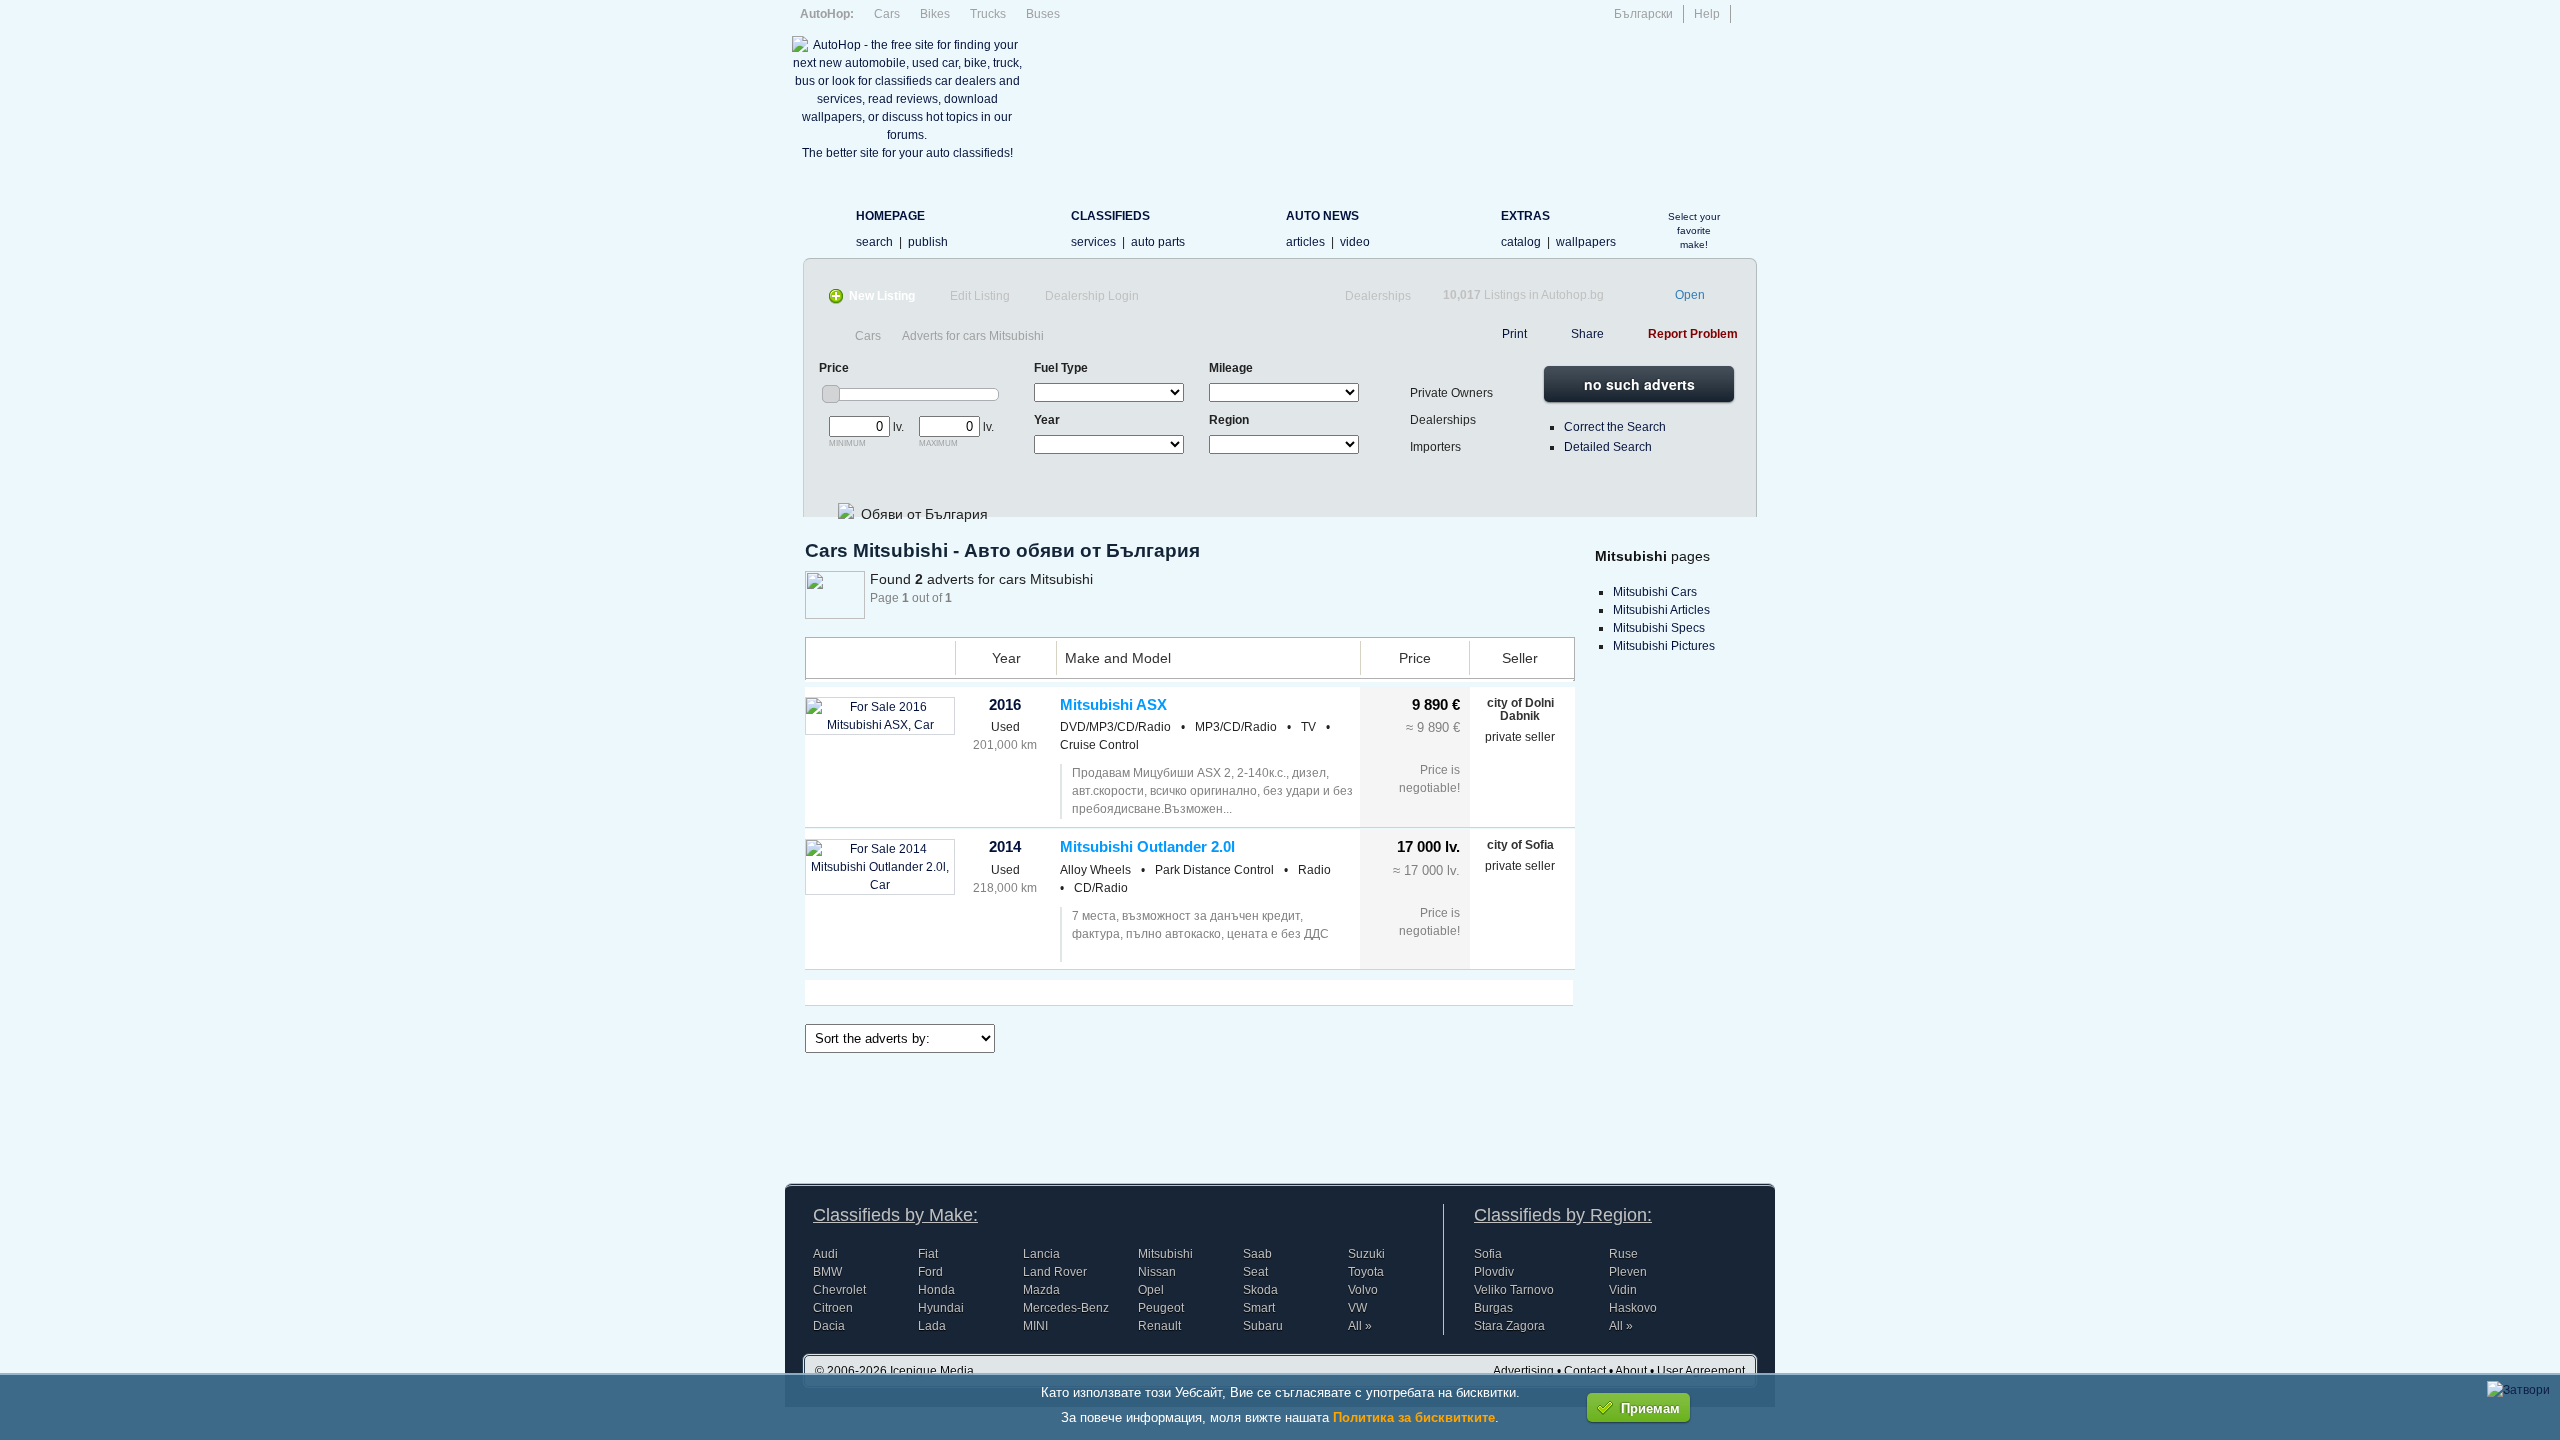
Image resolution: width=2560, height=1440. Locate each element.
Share (1587, 334)
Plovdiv (1494, 1272)
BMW (827, 1272)
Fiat (928, 1254)
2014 (1005, 846)
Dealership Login (1092, 296)
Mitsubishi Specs (1659, 628)
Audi (825, 1254)
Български (1643, 14)
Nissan (1157, 1272)
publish (928, 242)
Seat (1255, 1272)
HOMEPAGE (890, 216)
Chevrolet (839, 1290)
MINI (1035, 1326)
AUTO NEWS (1322, 216)
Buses (1043, 14)
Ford (930, 1272)
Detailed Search (1608, 447)
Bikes (935, 14)
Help (1707, 14)
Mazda (1041, 1290)
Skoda (1260, 1290)
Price (1415, 658)
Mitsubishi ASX (1113, 704)
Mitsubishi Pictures (1664, 646)
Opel (1151, 1290)
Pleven (1628, 1272)
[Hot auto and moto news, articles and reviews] (1253, 227)
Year (1006, 658)
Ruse (1623, 1254)
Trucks (988, 14)
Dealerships (1378, 296)
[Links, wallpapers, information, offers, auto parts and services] (1468, 227)
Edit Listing (980, 296)
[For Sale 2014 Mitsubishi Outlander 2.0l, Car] (880, 885)
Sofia (1488, 1254)
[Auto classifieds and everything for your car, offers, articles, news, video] (823, 227)
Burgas (1493, 1308)
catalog (1521, 242)
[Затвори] (2518, 1390)
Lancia (1041, 1254)
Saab (1257, 1254)
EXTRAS (1525, 216)
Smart (1259, 1308)
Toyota (1366, 1272)
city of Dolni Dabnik (1520, 709)
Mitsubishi (1165, 1254)
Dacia (829, 1326)
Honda (936, 1290)
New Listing (882, 296)
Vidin (1623, 1290)
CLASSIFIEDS (1110, 216)
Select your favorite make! (1694, 230)
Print (1514, 334)
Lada (932, 1326)
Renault (1159, 1326)
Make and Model (1118, 658)
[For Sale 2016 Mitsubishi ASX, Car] (880, 725)
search (874, 242)
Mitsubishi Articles (1661, 610)
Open (1690, 295)
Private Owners (1451, 393)
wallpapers (1586, 242)
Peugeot (1161, 1308)
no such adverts (1639, 384)
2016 (1005, 704)
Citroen (833, 1308)
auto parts (1158, 242)
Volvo (1363, 1290)
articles (1305, 242)
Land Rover (1055, 1272)
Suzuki (1366, 1254)
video (1355, 242)
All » (1360, 1326)
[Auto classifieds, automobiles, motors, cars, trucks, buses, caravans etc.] (1038, 227)
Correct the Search (1615, 427)
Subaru (1263, 1326)
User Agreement (1701, 1371)
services (1093, 242)
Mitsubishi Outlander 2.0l (1147, 846)
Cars (887, 14)
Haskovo (1633, 1308)
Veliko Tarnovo (1514, 1290)
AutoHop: (827, 14)
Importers (1435, 447)
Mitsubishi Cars (1655, 592)
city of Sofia (1520, 845)
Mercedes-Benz (1066, 1308)
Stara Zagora (1509, 1326)
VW (1357, 1308)
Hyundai (941, 1308)
